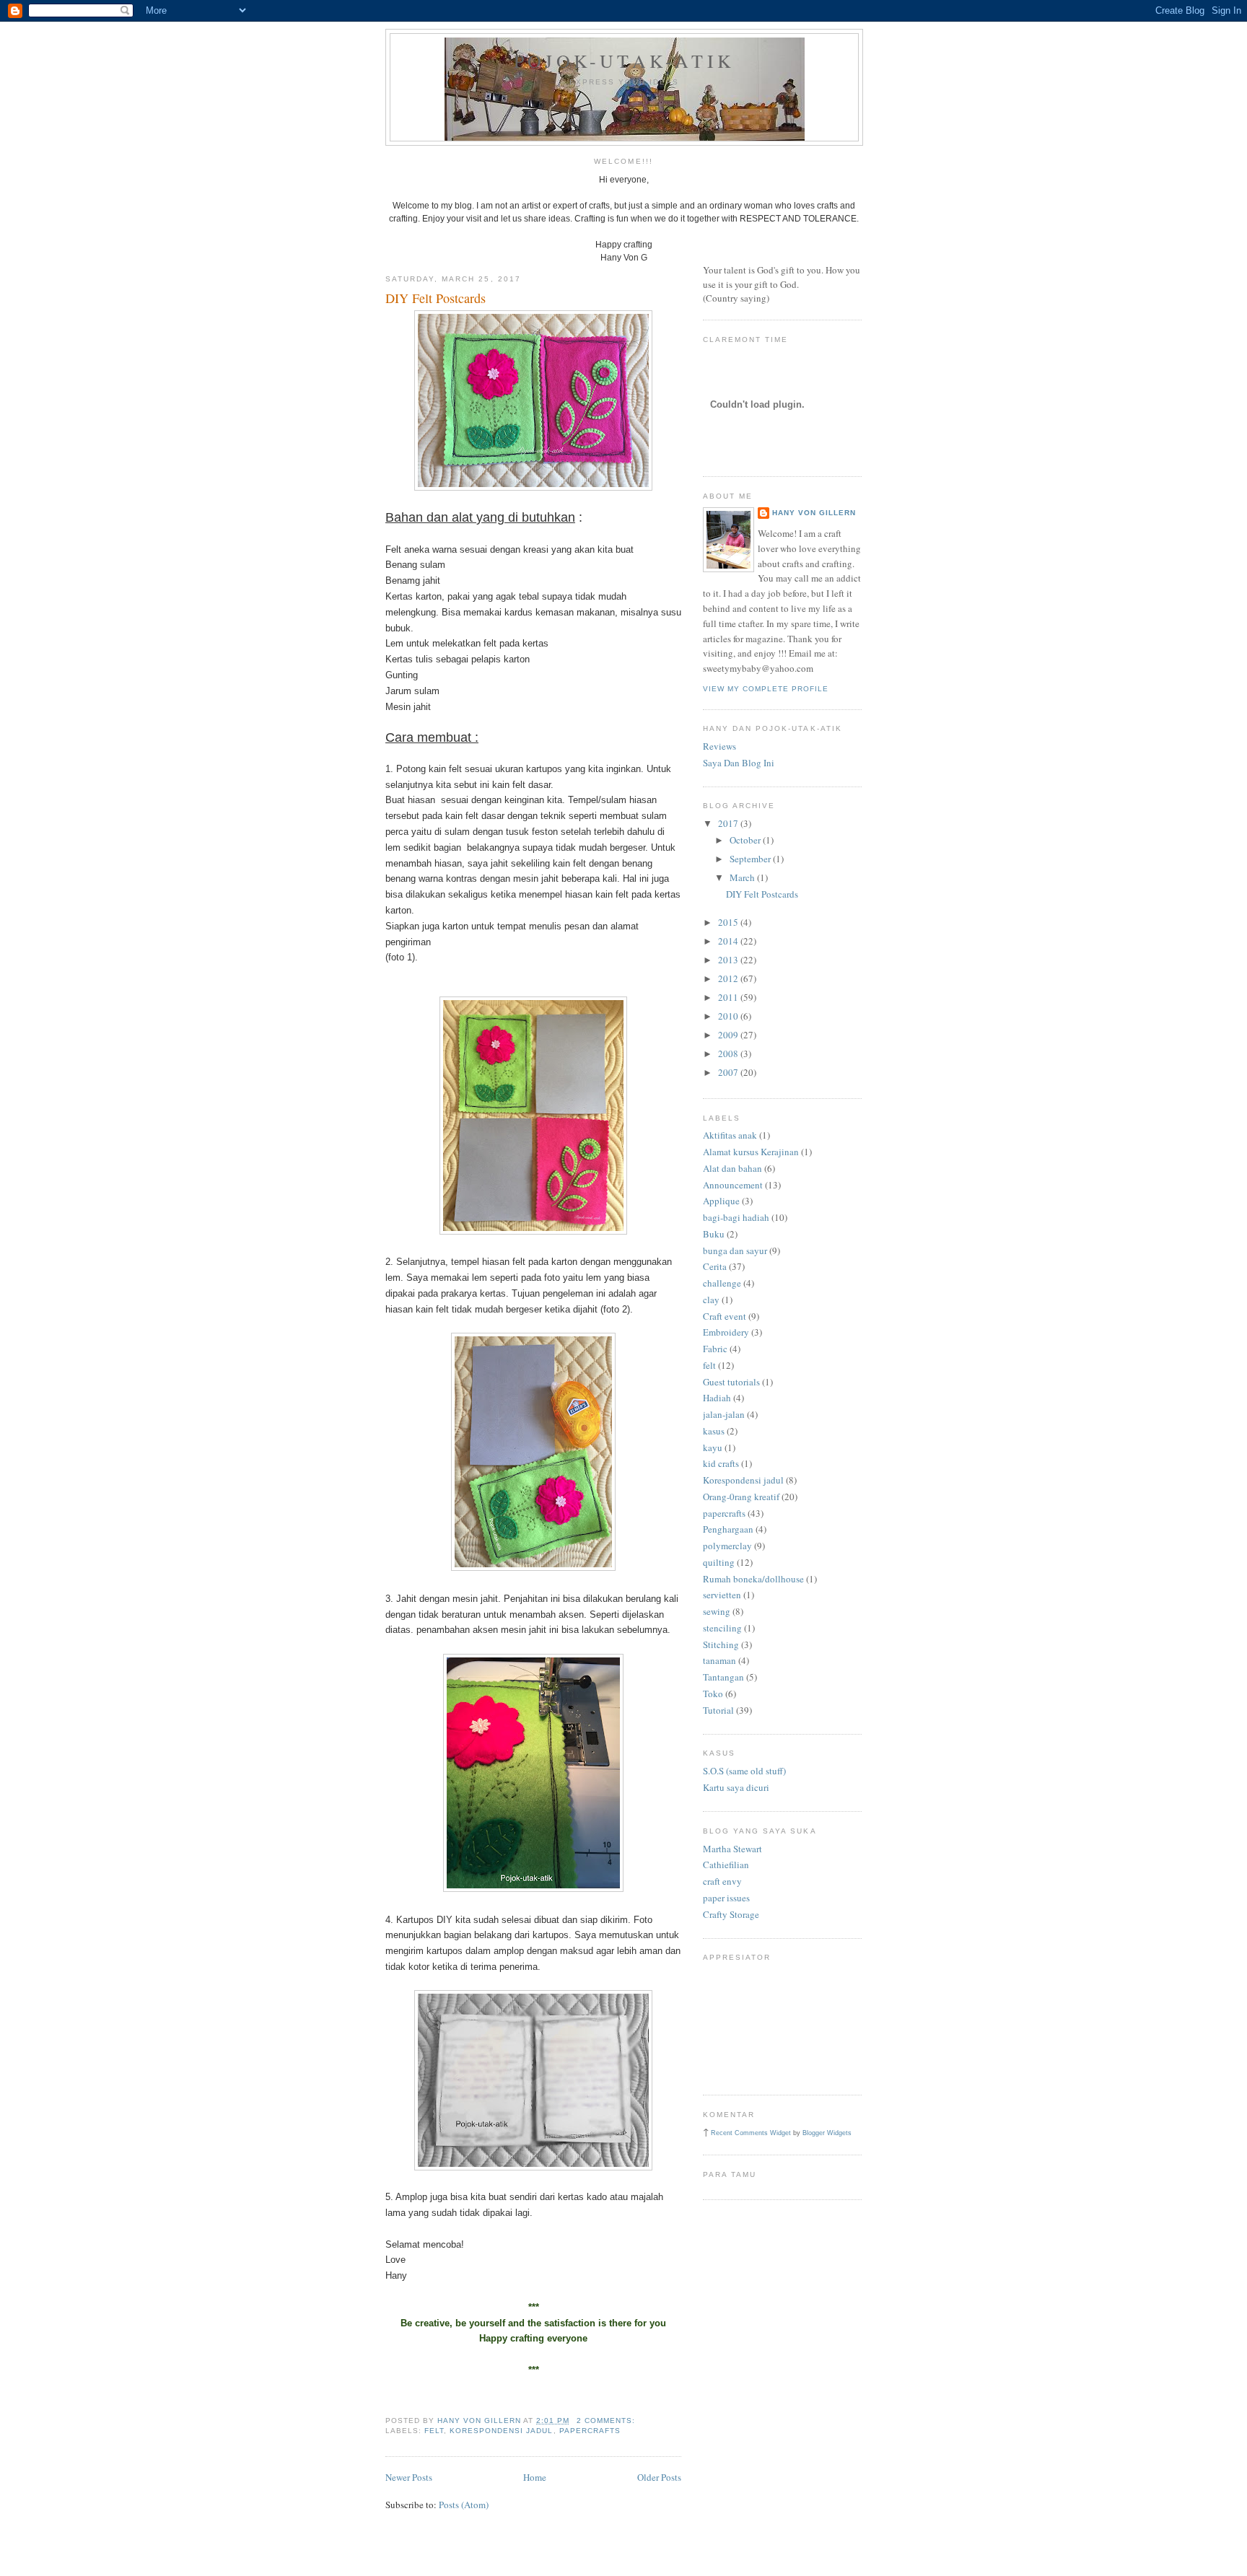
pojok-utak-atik (624, 61)
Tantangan (723, 1677)
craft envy (722, 1881)
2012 (729, 978)
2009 (729, 1035)
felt (434, 2431)
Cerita (715, 1266)
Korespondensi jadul (501, 2431)
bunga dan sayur (735, 1250)
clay (711, 1300)
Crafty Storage (731, 1914)
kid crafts (721, 1463)
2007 (729, 1072)
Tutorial (718, 1710)
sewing (717, 1611)
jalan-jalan (724, 1414)
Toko (713, 1694)
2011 (729, 997)
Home (535, 2477)
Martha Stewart (732, 1849)
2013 (729, 960)
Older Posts (659, 2477)
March (743, 877)
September (751, 859)
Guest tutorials (731, 1382)
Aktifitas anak (730, 1135)
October (746, 840)
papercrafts (590, 2431)
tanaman (719, 1660)
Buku (714, 1234)
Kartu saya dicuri (736, 1787)
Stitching (721, 1644)
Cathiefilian (726, 1865)
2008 (729, 1053)
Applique (721, 1201)
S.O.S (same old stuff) (744, 1771)
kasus (714, 1431)
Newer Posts (409, 2477)
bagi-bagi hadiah (736, 1217)
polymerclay (727, 1546)
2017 (729, 823)
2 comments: (607, 2421)
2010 (729, 1016)
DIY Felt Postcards (436, 298)
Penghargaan (728, 1529)
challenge (722, 1283)
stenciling (722, 1628)
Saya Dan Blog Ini (739, 763)
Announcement (733, 1185)
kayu (713, 1447)
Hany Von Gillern (814, 513)
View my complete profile (766, 689)
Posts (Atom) (464, 2505)
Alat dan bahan (732, 1168)
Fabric (715, 1349)
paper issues (726, 1898)
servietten (722, 1595)
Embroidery (726, 1332)
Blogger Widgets (827, 2133)
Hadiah (717, 1398)
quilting (719, 1562)
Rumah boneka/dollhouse (753, 1579)
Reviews (719, 746)
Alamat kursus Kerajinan (751, 1152)
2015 (729, 922)
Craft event (725, 1316)
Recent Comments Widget (751, 2133)
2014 (729, 941)
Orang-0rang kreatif (741, 1497)
